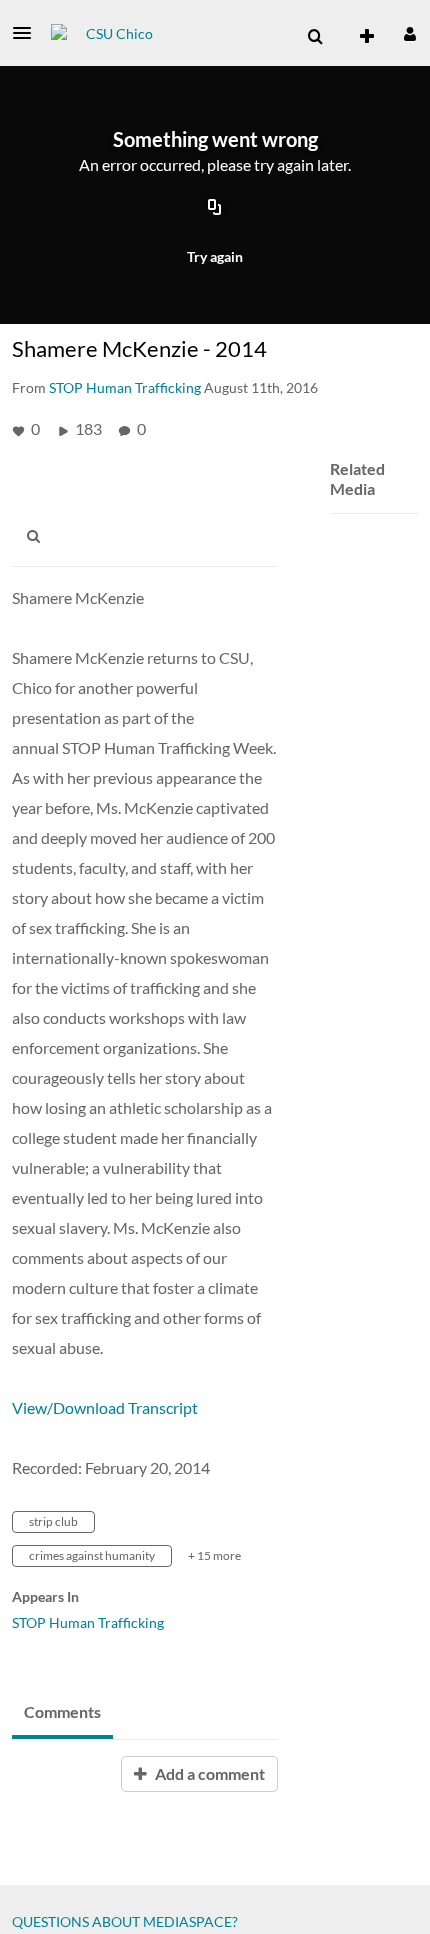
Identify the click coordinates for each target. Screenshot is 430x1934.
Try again (215, 256)
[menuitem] (315, 37)
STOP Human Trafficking (88, 1622)
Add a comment (208, 1773)
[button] (28, 33)
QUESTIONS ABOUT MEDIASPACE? (125, 1921)
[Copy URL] (215, 208)
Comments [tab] (62, 1711)
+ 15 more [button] (214, 1555)
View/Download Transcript (105, 1407)
